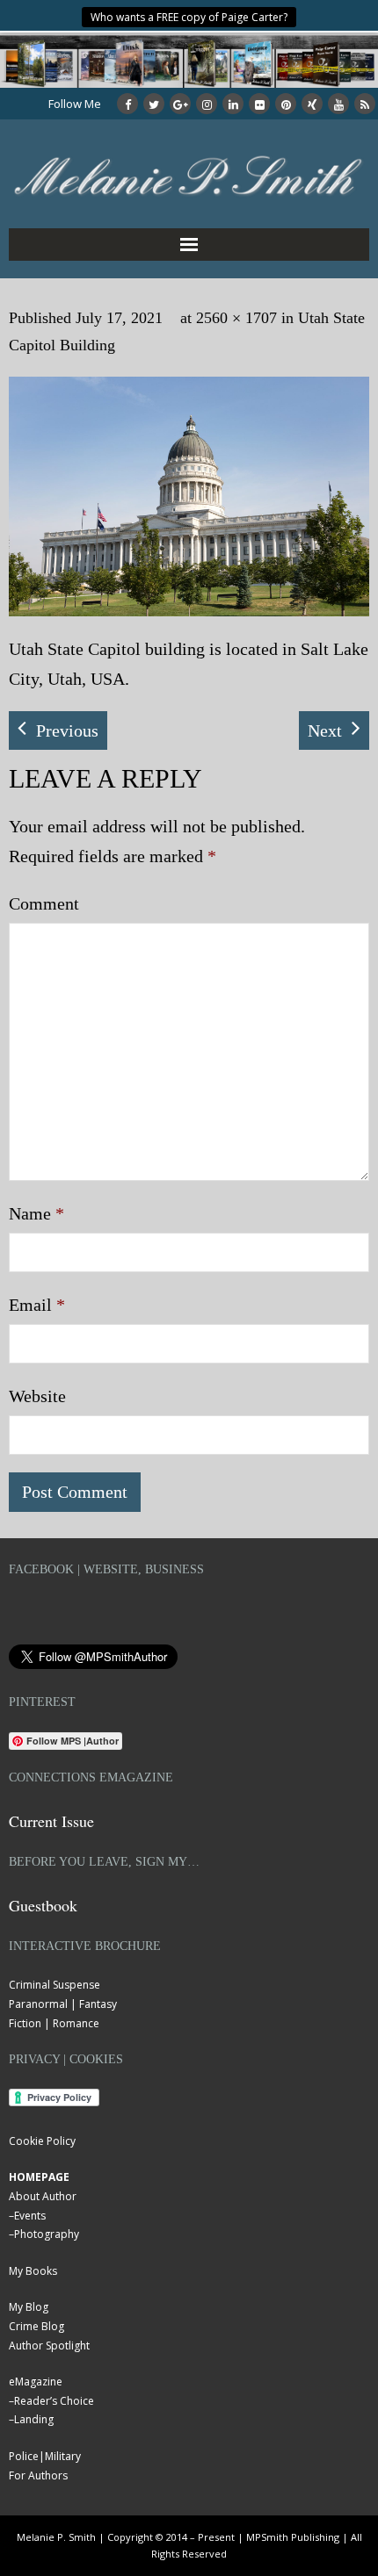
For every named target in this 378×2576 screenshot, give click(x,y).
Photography (47, 2234)
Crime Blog (36, 2326)
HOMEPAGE (39, 2177)
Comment (44, 903)
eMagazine (36, 2382)
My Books (33, 2271)
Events (30, 2216)
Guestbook (43, 1905)
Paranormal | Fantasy (63, 2004)
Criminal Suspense (55, 1985)
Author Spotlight (49, 2346)
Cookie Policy (42, 2141)
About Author (43, 2196)
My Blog (29, 2307)
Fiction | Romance (54, 2023)
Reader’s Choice (54, 2401)
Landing (34, 2419)
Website (37, 1396)
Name (36, 1213)
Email (37, 1305)
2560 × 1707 (236, 318)
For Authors (38, 2475)
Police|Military (45, 2456)
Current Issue (51, 1821)
